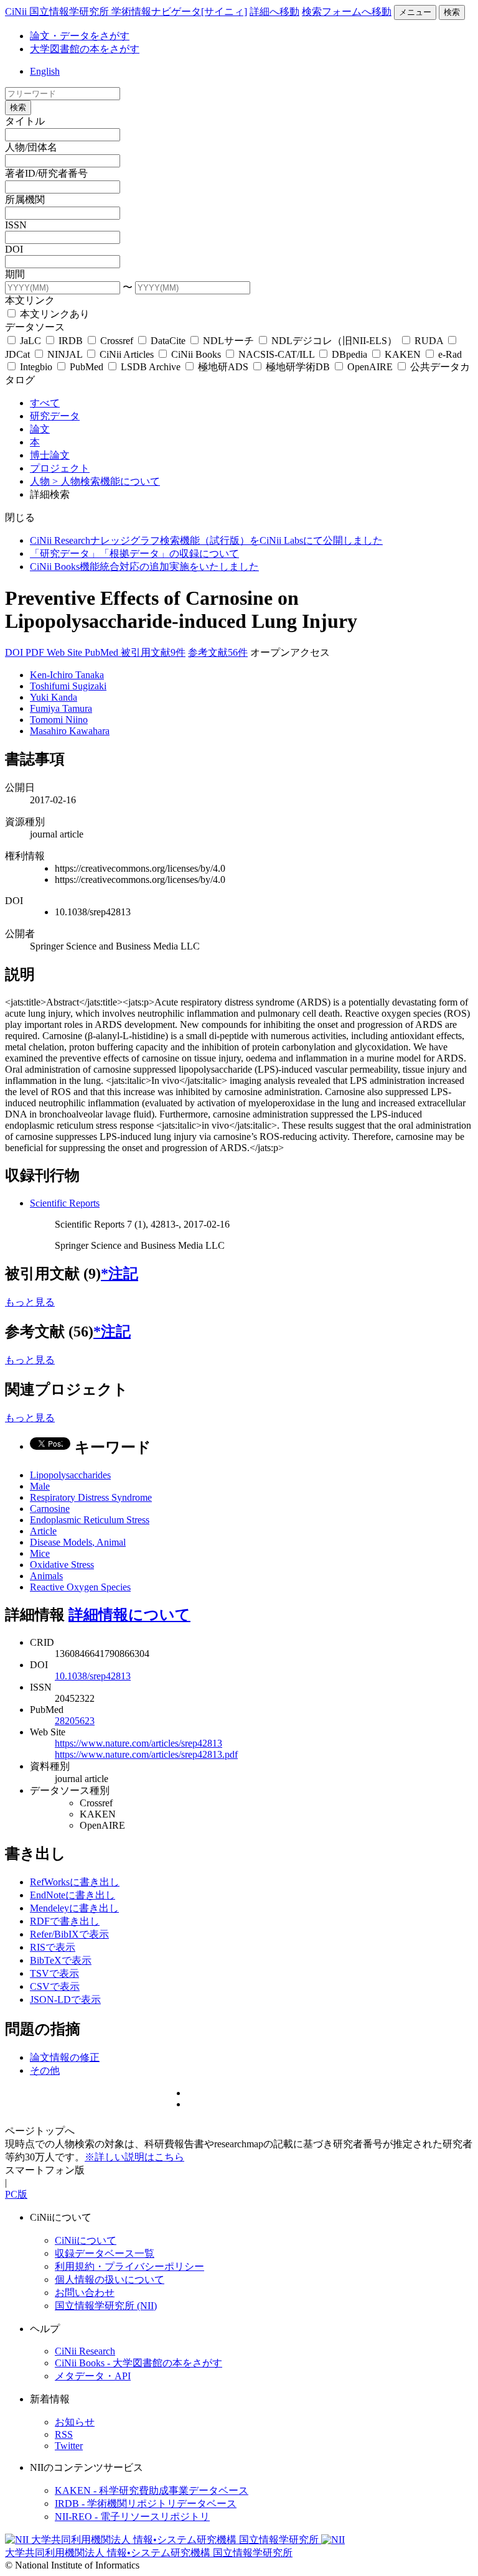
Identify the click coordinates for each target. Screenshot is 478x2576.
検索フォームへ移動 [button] (347, 12)
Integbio (36, 367)
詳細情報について (129, 1615)
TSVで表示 (54, 1973)
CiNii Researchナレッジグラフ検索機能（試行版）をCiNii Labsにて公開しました (206, 540)
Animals (46, 1576)
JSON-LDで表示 (65, 2000)
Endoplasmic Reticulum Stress (90, 1520)
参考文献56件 (218, 652)
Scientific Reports (65, 1203)
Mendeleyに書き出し (74, 1908)
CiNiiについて (86, 2240)
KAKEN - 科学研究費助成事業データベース (152, 2490)
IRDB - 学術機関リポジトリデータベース (146, 2504)
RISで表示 (53, 1947)
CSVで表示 (55, 1986)
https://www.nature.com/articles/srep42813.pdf (146, 1754)
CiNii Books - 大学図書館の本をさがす (138, 2363)
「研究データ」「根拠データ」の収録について (134, 553)
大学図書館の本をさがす (85, 49)
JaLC (30, 341)
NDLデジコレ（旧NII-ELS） (334, 341)
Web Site (66, 652)
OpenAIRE (370, 367)
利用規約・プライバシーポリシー (129, 2266)
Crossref (117, 341)
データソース (35, 327)
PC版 (16, 2194)
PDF (36, 652)
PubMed (87, 367)
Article (43, 1531)
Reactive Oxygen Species (80, 1587)
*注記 (119, 1274)
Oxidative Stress (62, 1565)
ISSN (16, 225)
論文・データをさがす (80, 36)
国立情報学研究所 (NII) (106, 2306)
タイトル (25, 121)
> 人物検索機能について (106, 481)
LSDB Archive (151, 367)
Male (40, 1486)
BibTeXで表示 (61, 1960)
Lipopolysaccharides (70, 1475)
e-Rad (449, 354)
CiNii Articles (127, 354)
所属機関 (25, 199)
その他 (45, 2070)
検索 (452, 12)
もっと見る (30, 1302)
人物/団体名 (31, 147)
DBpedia (349, 354)
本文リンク (30, 300)
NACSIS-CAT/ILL (276, 354)
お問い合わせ (85, 2293)
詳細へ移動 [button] (274, 12)
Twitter (69, 2446)
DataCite (168, 341)
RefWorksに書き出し (75, 1882)
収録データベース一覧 (105, 2253)
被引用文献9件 (153, 652)
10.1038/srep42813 (93, 1676)
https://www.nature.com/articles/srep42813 (138, 1743)
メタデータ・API (93, 2376)
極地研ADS (223, 367)
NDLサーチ (228, 341)
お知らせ (75, 2422)
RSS (64, 2434)
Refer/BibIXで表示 (69, 1934)
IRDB (71, 341)
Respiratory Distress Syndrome (91, 1497)
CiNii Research (85, 2351)
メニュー (415, 12)
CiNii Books (196, 354)
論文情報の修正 (65, 2057)
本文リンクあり (54, 314)
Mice (40, 1553)
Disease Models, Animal (78, 1542)
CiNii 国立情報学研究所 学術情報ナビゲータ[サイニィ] (126, 12)
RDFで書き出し (65, 1921)
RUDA (429, 341)
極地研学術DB (298, 367)
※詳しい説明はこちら (134, 2157)
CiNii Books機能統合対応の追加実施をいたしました (144, 567)
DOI (14, 249)
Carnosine (50, 1509)
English (45, 71)
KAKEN (403, 354)
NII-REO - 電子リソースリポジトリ (132, 2517)
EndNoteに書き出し (73, 1895)
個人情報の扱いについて (110, 2280)
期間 (15, 274)
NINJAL (65, 354)
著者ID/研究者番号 (46, 173)
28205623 (75, 1721)
